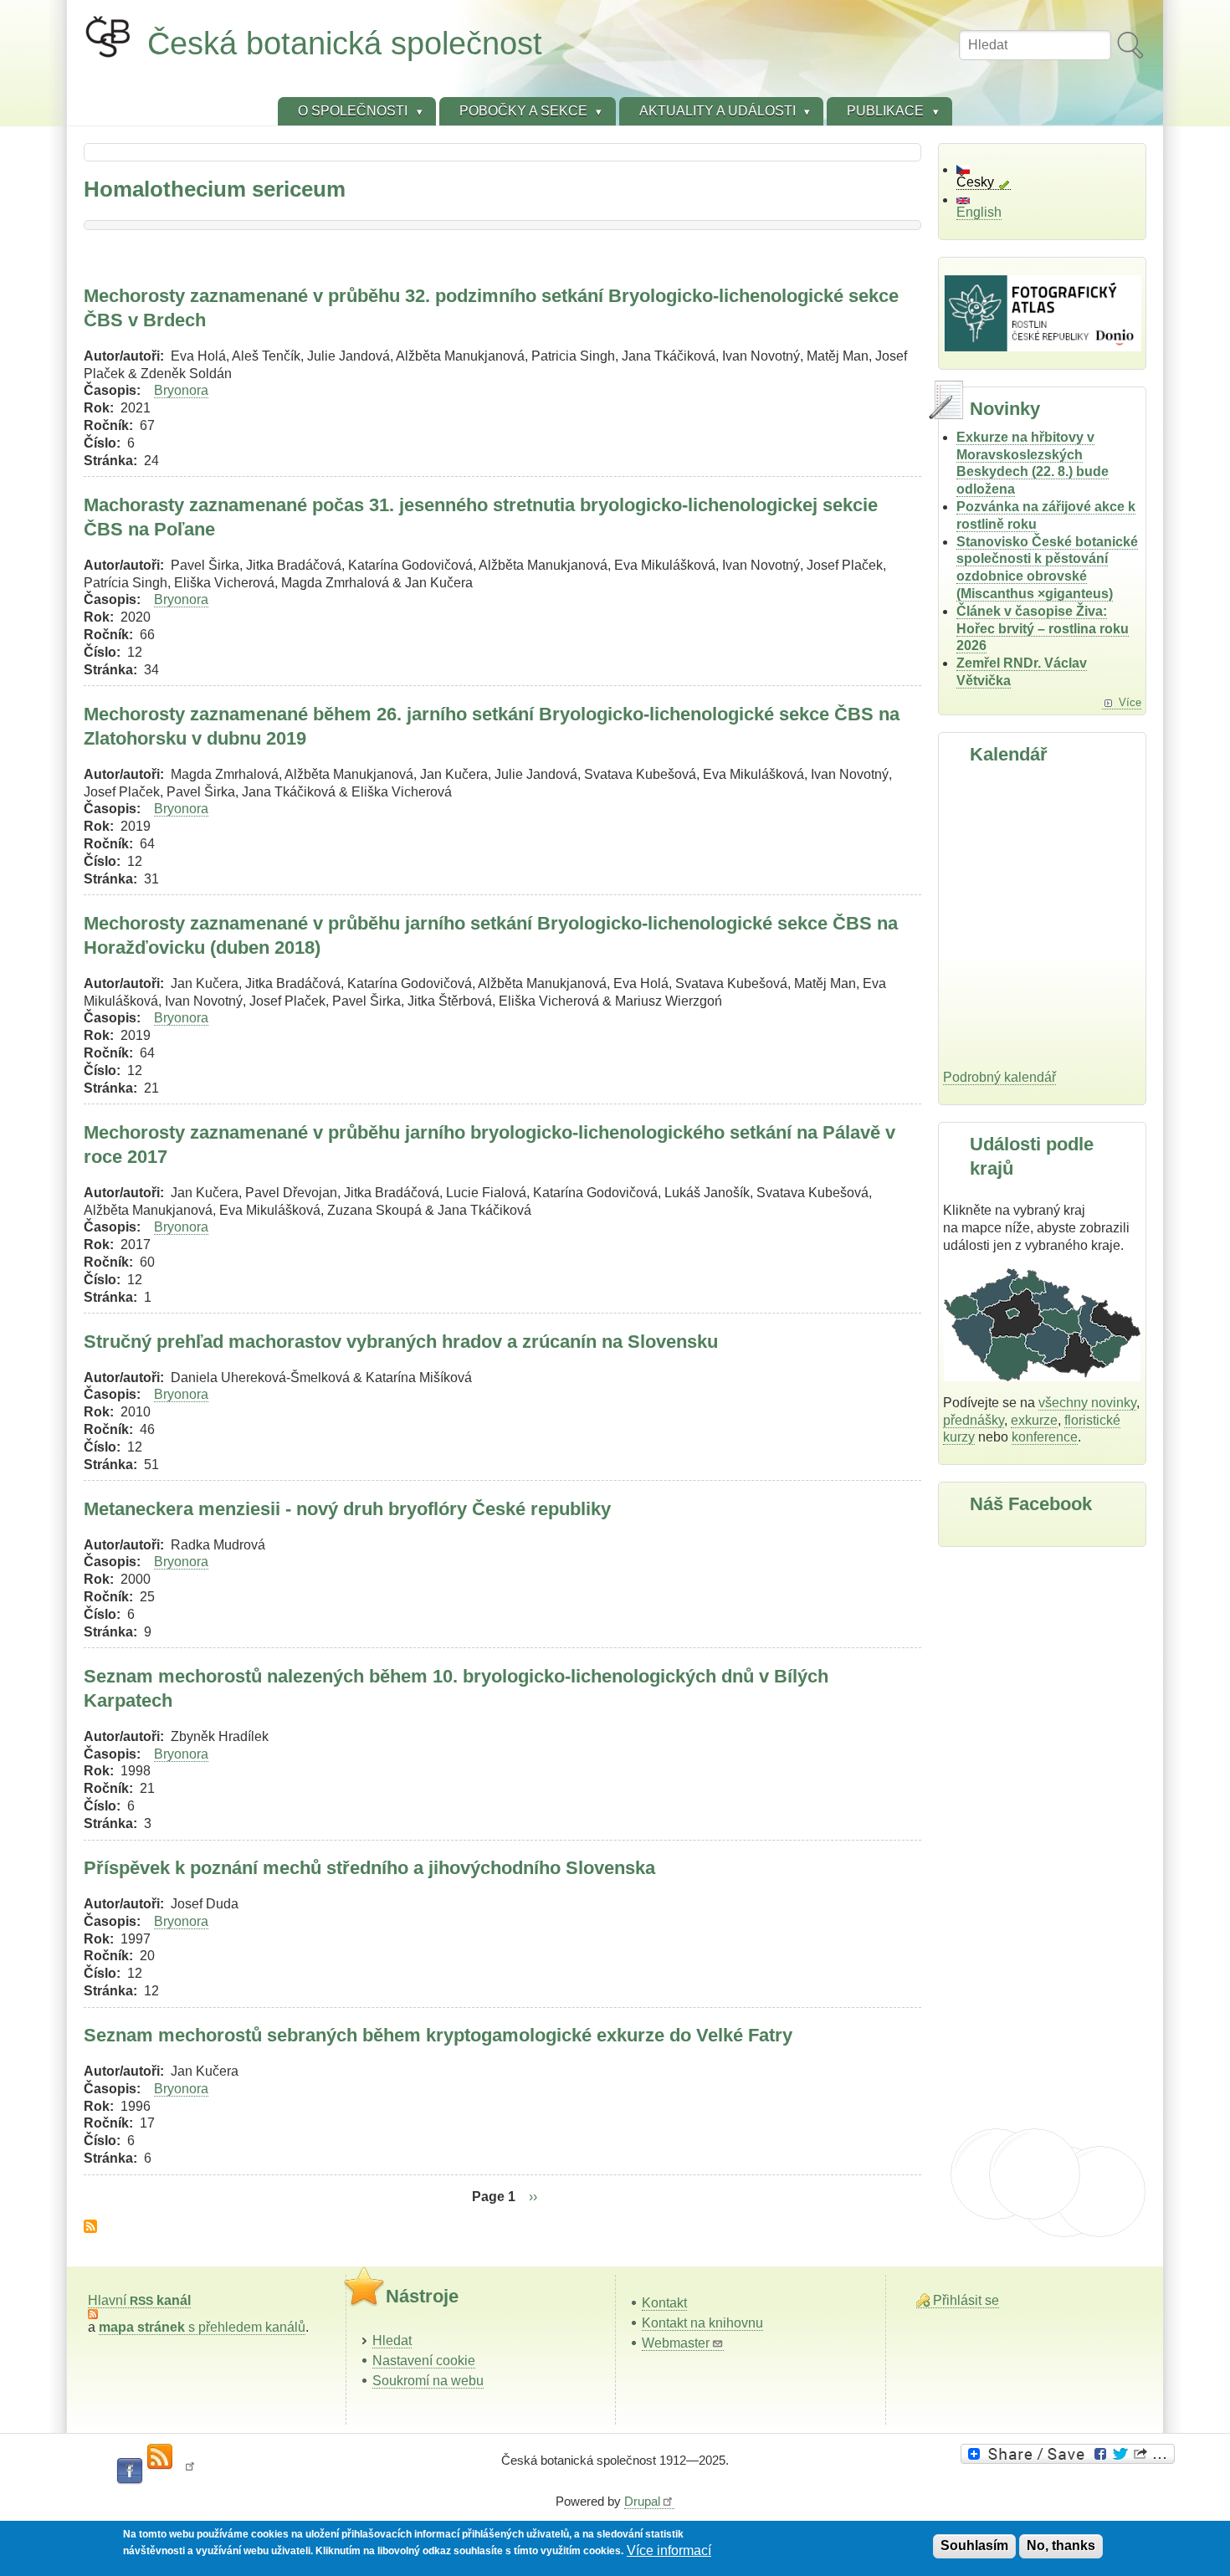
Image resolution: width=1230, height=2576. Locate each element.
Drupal (642, 2501)
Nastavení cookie (424, 2361)
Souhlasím (974, 2545)
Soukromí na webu (428, 2381)
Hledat (392, 2340)
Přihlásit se (966, 2300)
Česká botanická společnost (345, 43)
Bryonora (181, 390)
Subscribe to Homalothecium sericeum (90, 2226)
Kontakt (664, 2303)
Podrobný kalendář (999, 1077)
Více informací (669, 2550)
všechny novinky (1087, 1403)
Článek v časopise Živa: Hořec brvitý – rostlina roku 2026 (1043, 629)
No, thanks (1061, 2545)
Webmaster (676, 2343)
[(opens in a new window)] (1070, 2454)
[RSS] (160, 2457)
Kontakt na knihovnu (702, 2323)
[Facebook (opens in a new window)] (130, 2471)
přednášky (974, 1420)
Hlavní (139, 2300)
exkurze (1034, 1420)
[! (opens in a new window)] (190, 2471)
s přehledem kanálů (202, 2327)
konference (1045, 1437)
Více (1130, 702)
